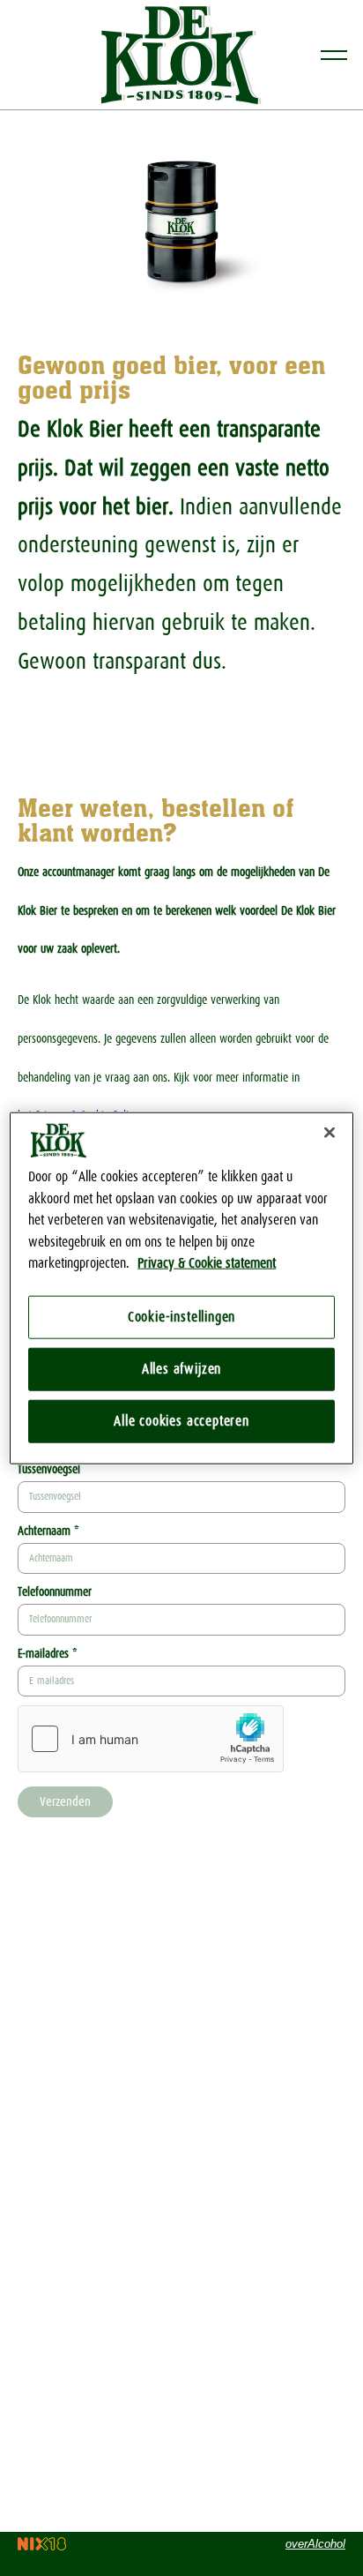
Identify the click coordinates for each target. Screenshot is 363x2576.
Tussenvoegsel (49, 1469)
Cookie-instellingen (181, 1317)
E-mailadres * (47, 1654)
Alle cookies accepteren (181, 1421)
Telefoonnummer (55, 1592)
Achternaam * (48, 1531)
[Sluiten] (330, 1133)
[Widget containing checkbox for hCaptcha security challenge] (151, 1739)
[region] (181, 1288)
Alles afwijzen (181, 1369)
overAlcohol (315, 2544)
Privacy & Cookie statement (207, 1263)
